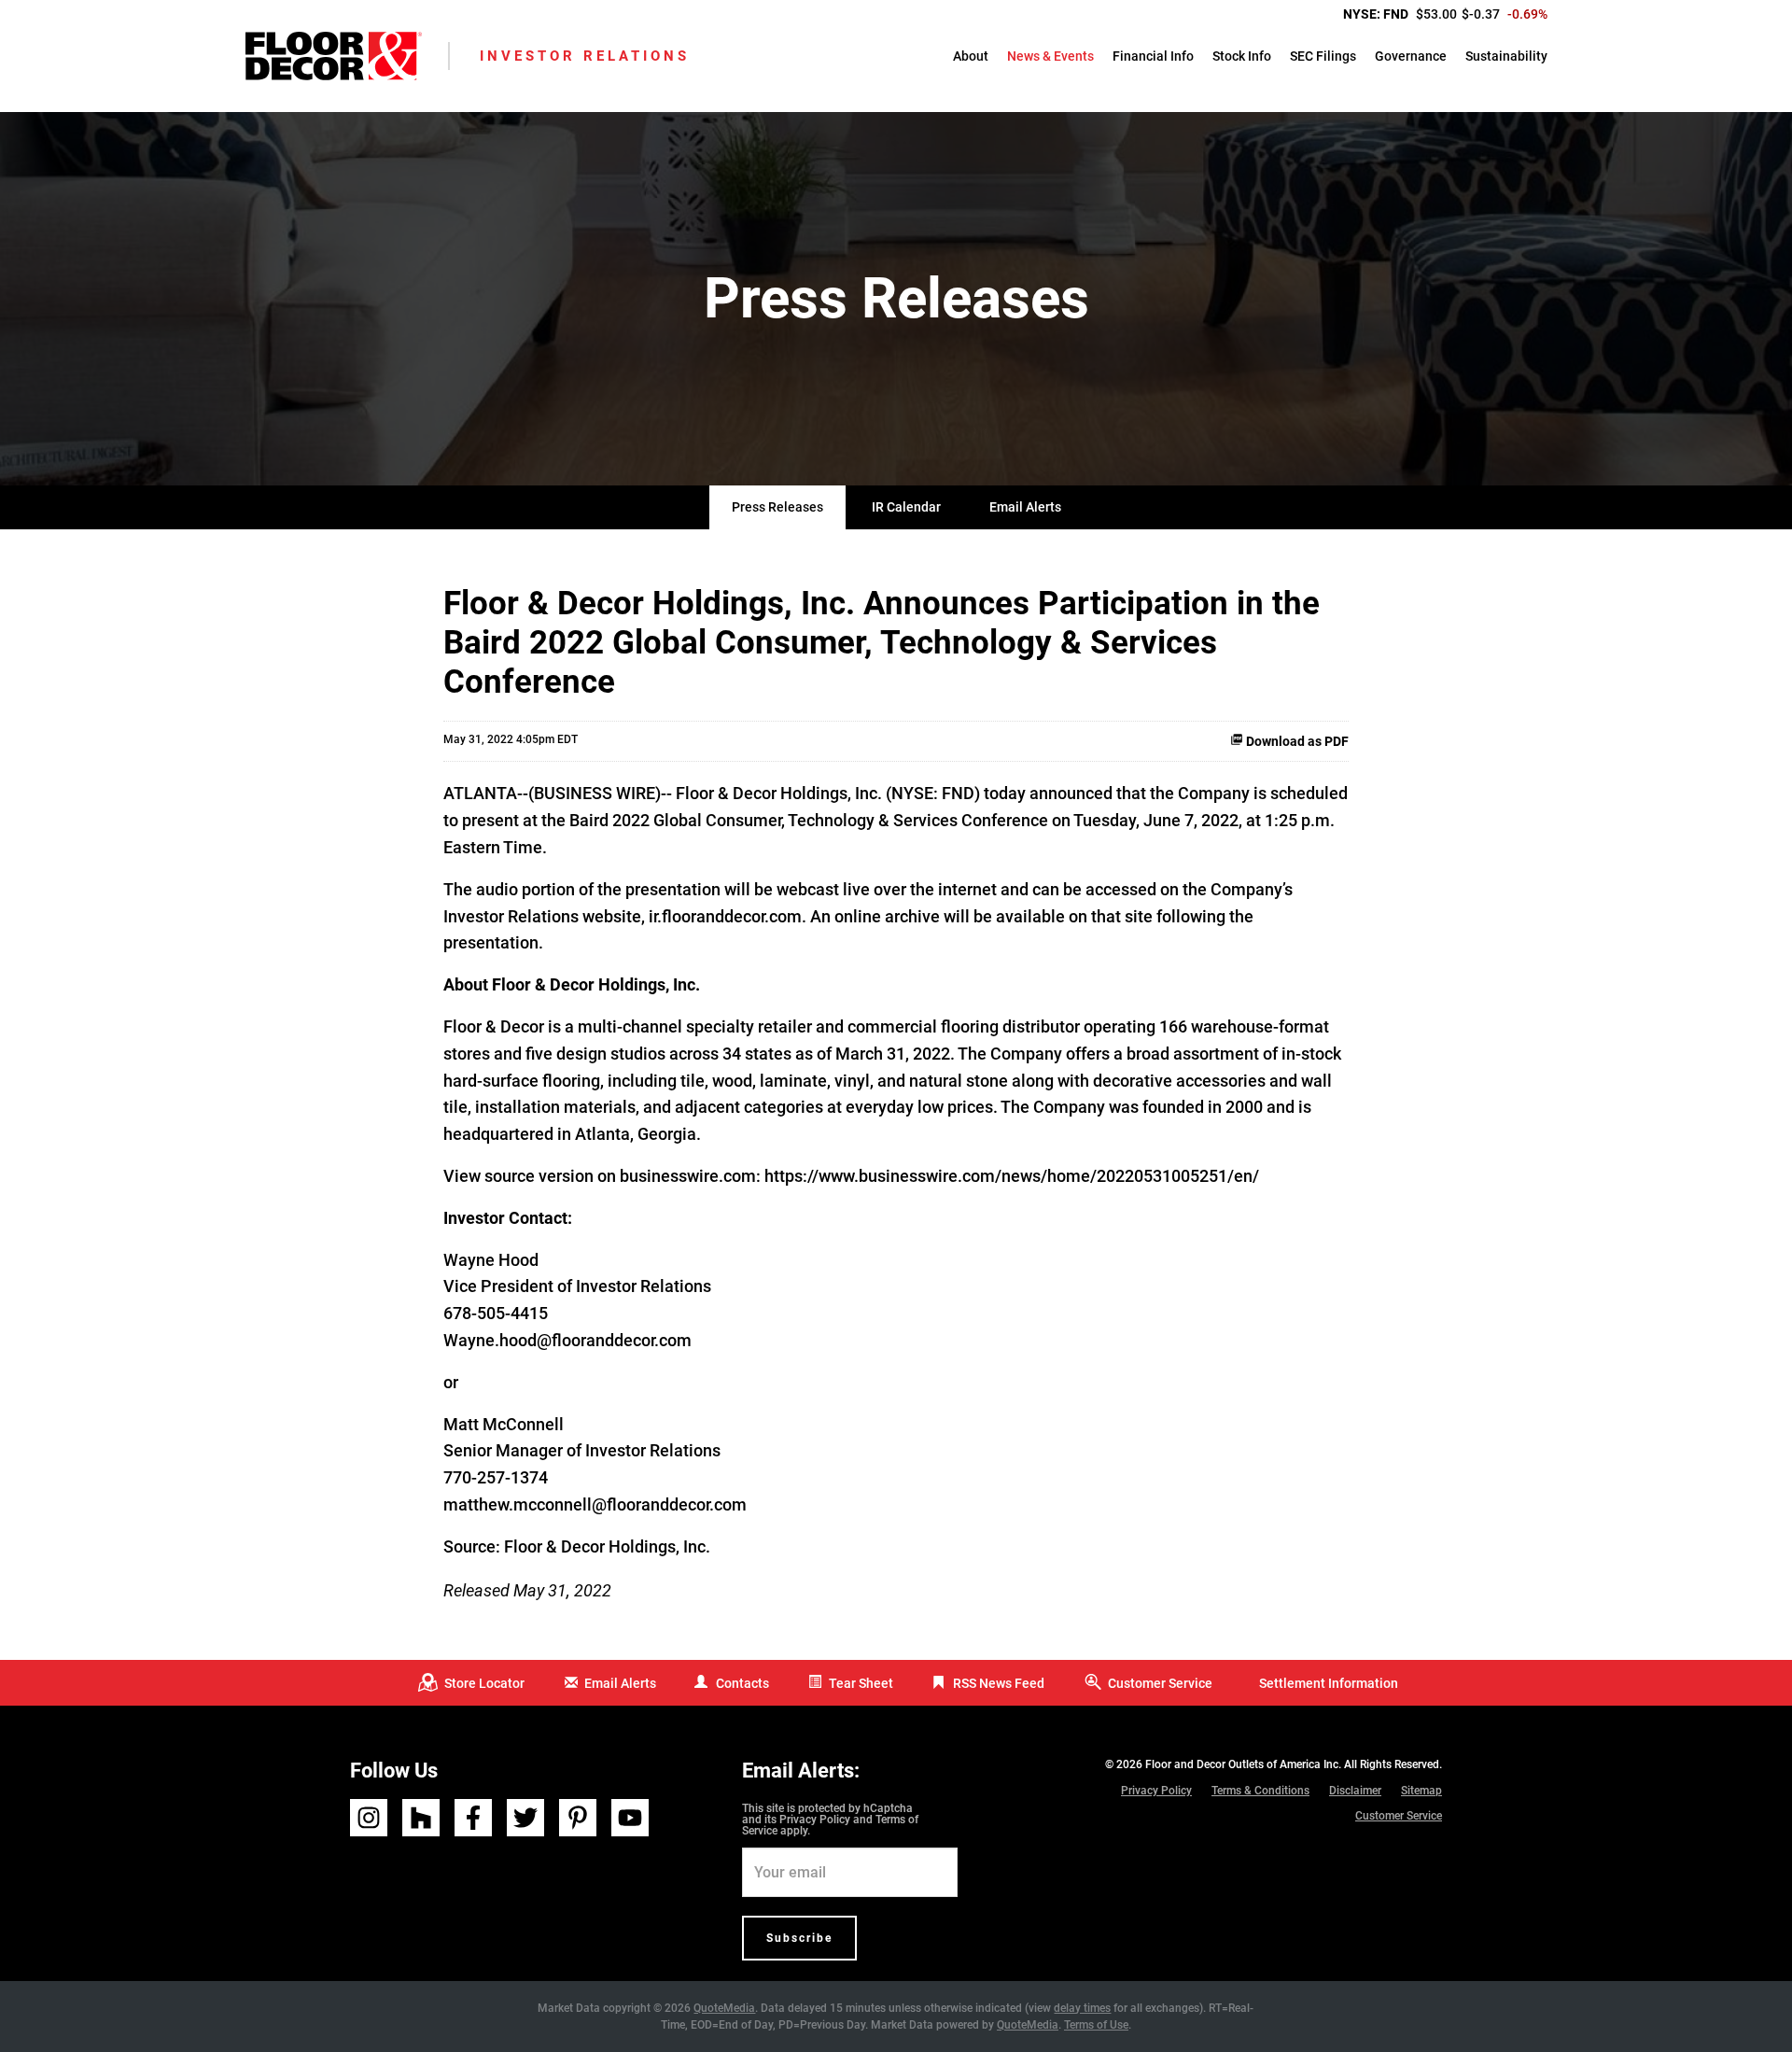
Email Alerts (1025, 507)
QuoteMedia (724, 2008)
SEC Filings (1323, 56)
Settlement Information (1329, 1683)
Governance (1411, 56)
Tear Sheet (861, 1683)
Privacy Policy (815, 1820)
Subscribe (799, 1938)
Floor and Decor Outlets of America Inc (1242, 1764)
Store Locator (484, 1683)
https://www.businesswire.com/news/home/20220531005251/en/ (1012, 1176)
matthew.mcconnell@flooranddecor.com (595, 1504)
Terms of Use (1096, 2025)
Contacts (742, 1683)
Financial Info (1153, 56)
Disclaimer (1355, 1791)
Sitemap (1421, 1791)
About (971, 56)
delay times (1082, 2008)
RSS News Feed (999, 1683)
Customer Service (1160, 1683)
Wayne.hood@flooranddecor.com (567, 1340)
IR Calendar (906, 507)
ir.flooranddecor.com (725, 916)
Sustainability (1506, 56)
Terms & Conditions (1260, 1791)
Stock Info (1242, 56)
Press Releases (777, 507)
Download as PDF (1296, 741)
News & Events (1050, 56)
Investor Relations (585, 56)
